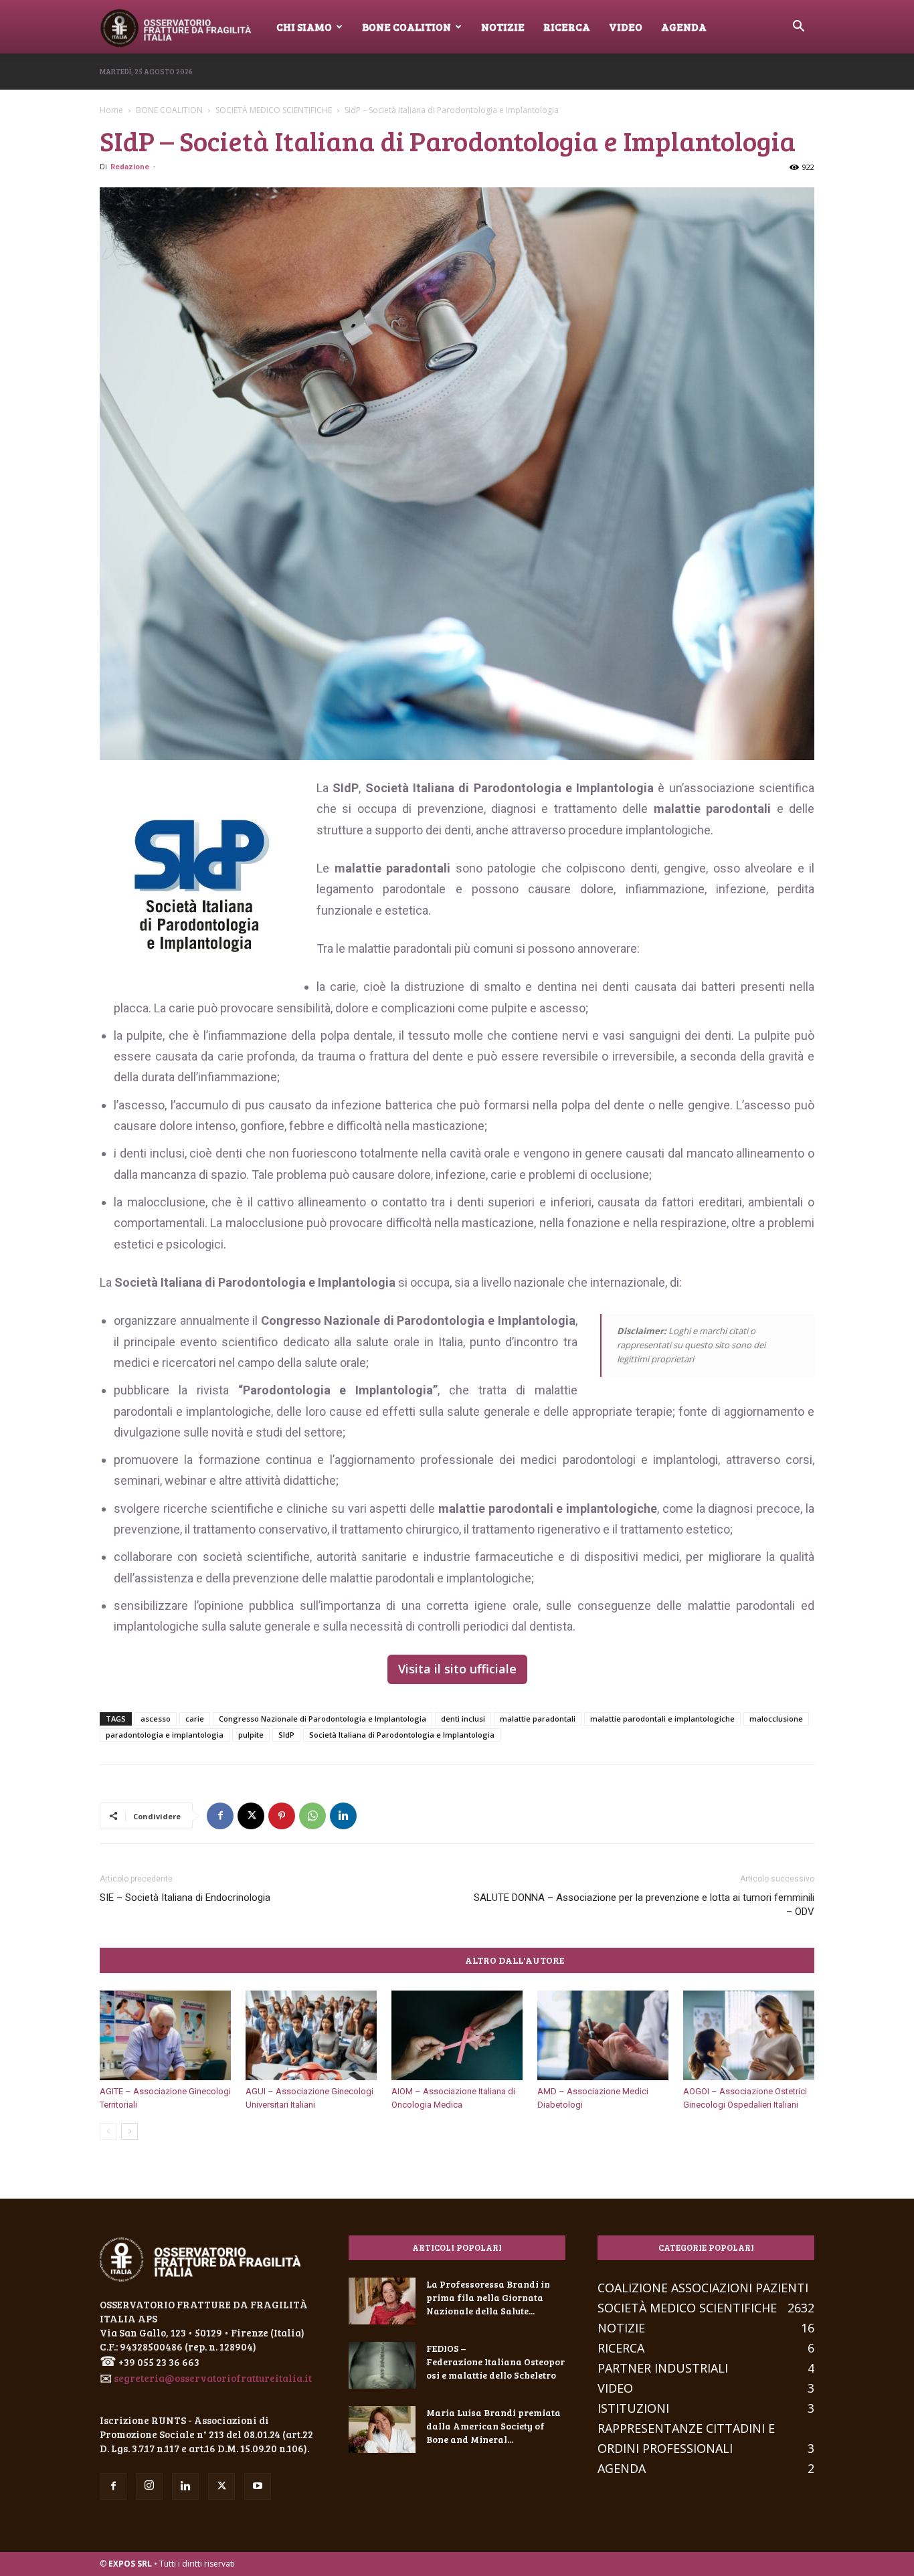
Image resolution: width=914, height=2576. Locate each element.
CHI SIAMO (304, 26)
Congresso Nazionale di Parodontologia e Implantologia (323, 1719)
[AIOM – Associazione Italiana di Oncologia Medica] (457, 2036)
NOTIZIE (503, 26)
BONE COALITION (169, 110)
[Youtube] (258, 2486)
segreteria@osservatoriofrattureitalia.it (213, 2378)
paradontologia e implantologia (165, 1735)
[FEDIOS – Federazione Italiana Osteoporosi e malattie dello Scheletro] (382, 2365)
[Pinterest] (282, 1816)
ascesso (156, 1719)
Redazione (130, 167)
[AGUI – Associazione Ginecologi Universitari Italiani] (311, 2036)
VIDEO (626, 26)
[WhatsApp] (312, 1816)
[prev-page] (108, 2131)
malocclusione (776, 1719)
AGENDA (684, 26)
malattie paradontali (538, 1719)
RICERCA (567, 26)
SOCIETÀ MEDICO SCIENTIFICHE (274, 110)
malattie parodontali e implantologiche (662, 1719)
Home (111, 110)
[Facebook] (220, 1816)
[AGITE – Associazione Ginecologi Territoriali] (165, 2036)
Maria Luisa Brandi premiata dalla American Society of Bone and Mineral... (493, 2426)
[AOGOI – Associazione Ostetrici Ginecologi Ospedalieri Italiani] (749, 2036)
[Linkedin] (343, 1816)
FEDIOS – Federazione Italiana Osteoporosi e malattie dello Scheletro (495, 2362)
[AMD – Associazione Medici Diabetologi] (603, 2036)
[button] (798, 27)
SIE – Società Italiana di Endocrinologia (185, 1898)
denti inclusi (463, 1719)
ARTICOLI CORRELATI (399, 1960)
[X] (251, 1816)
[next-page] (129, 2131)
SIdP (286, 1735)
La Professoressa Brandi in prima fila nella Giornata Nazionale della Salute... (488, 2297)
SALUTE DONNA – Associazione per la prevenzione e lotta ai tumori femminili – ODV (644, 1905)
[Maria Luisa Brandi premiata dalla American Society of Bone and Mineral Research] (382, 2429)
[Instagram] (149, 2486)
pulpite (251, 1735)
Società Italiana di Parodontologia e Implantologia (402, 1735)
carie (195, 1719)
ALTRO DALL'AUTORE (515, 1960)
